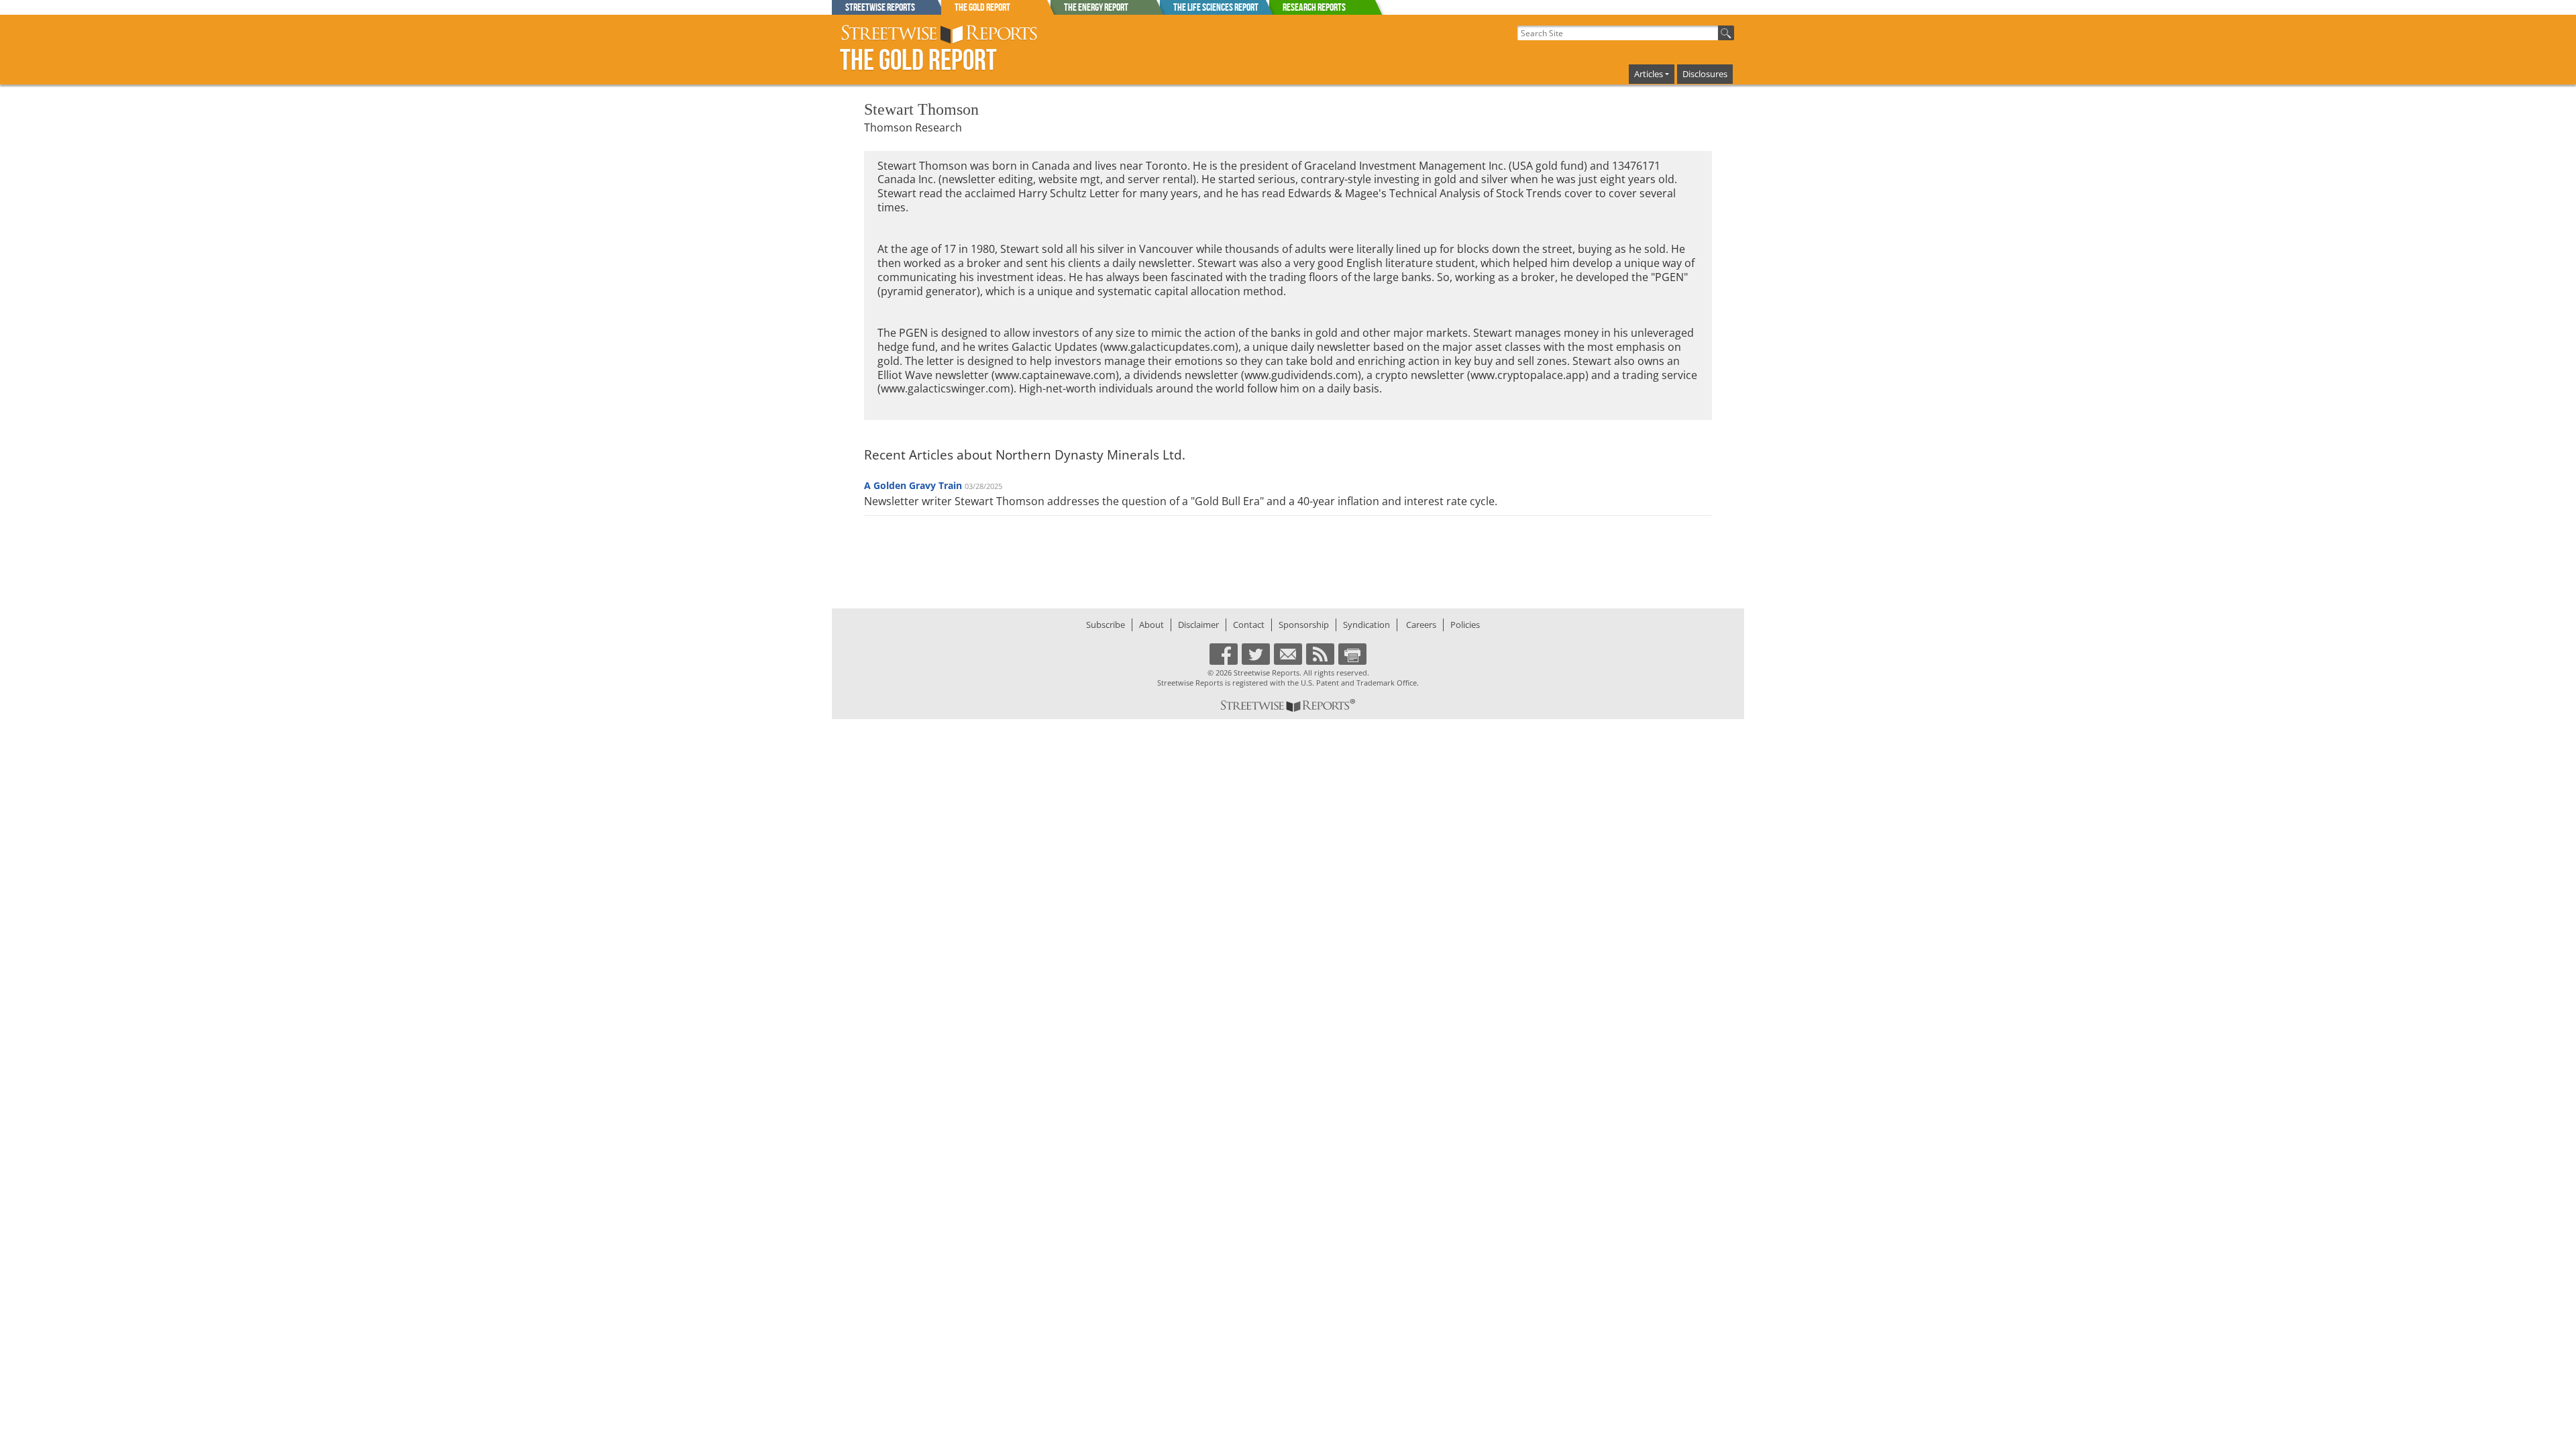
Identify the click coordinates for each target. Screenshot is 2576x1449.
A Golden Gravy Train (913, 485)
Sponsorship (1304, 625)
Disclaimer (1198, 625)
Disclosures (1705, 74)
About (1151, 625)
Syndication (1366, 625)
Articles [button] (1649, 74)
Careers (1421, 625)
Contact (1249, 625)
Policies (1465, 625)
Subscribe (1106, 625)
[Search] (1726, 33)
